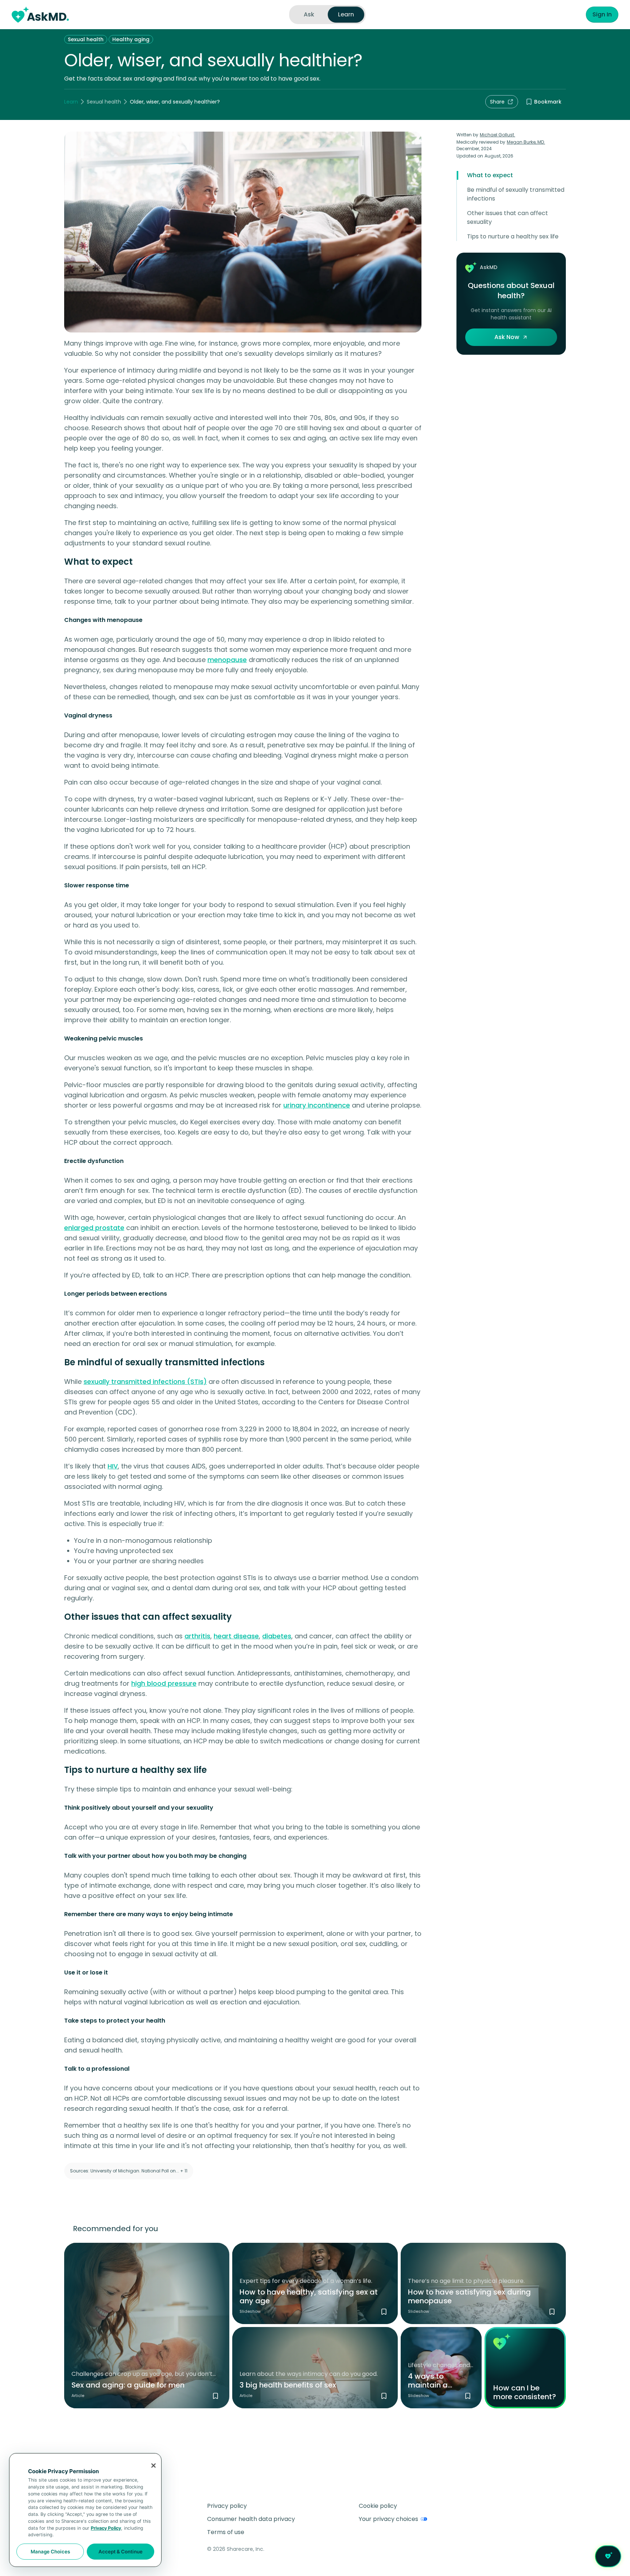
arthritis (197, 1636)
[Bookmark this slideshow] (384, 2312)
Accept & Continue (120, 2552)
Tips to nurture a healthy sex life (513, 236)
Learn (71, 102)
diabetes (277, 1636)
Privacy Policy (106, 2528)
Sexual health (86, 39)
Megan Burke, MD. (526, 142)
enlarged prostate (94, 1228)
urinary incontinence (317, 1105)
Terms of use (226, 2532)
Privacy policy (227, 2506)
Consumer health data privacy (251, 2519)
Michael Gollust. (497, 135)
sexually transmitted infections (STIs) (145, 1382)
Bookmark (548, 102)
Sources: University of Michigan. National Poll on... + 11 (129, 2171)
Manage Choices (50, 2552)
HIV (113, 1466)
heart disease (236, 1636)
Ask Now (507, 337)
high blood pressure (164, 1683)
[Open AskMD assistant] (608, 2556)
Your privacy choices (388, 2519)
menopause (227, 660)
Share (497, 102)
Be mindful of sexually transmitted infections (516, 194)
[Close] (153, 2466)
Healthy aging (131, 39)
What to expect (490, 175)
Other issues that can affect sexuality (507, 217)
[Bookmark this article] (215, 2396)
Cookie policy (378, 2506)
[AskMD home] (40, 15)
